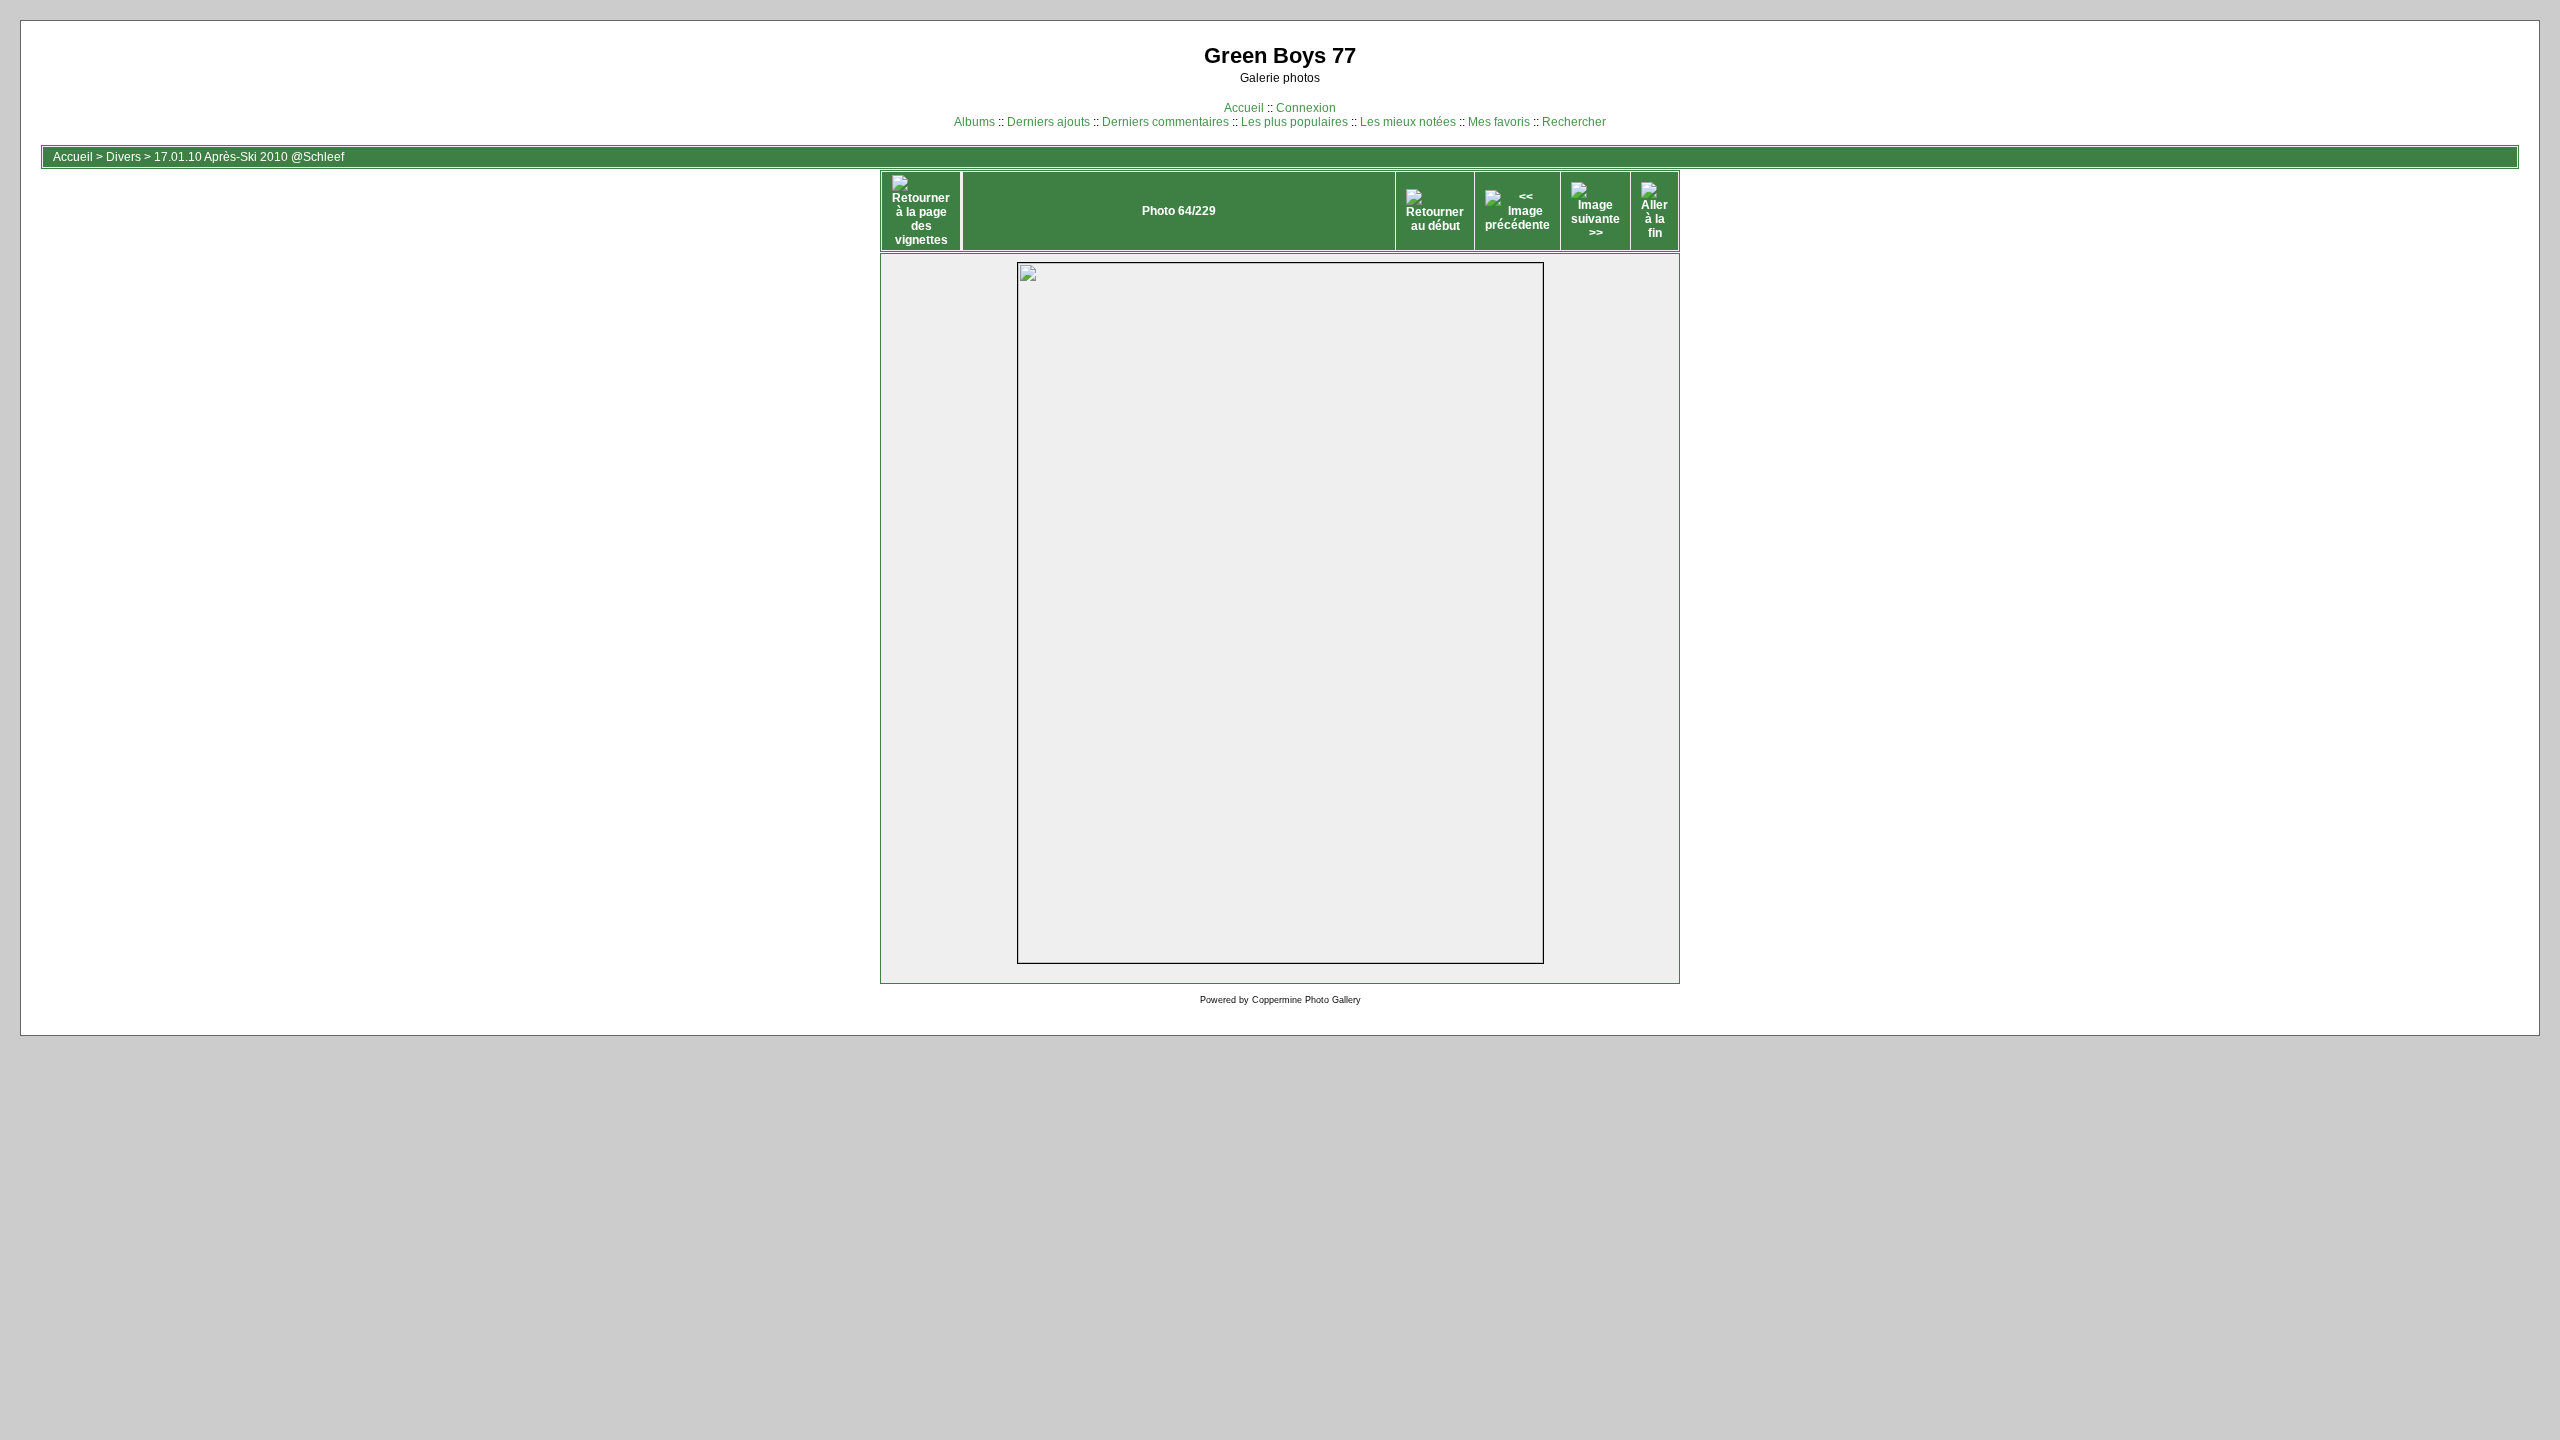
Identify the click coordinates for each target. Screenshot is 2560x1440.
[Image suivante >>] (1595, 211)
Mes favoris (1499, 122)
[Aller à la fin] (1654, 211)
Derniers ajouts (1048, 122)
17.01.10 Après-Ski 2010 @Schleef (249, 157)
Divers (123, 157)
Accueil (1244, 108)
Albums (974, 122)
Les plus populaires (1294, 122)
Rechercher (1574, 122)
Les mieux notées (1408, 122)
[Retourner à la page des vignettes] (921, 211)
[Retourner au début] (1435, 211)
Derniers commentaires (1165, 122)
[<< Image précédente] (1517, 211)
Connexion (1306, 108)
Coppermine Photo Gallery (1306, 1000)
